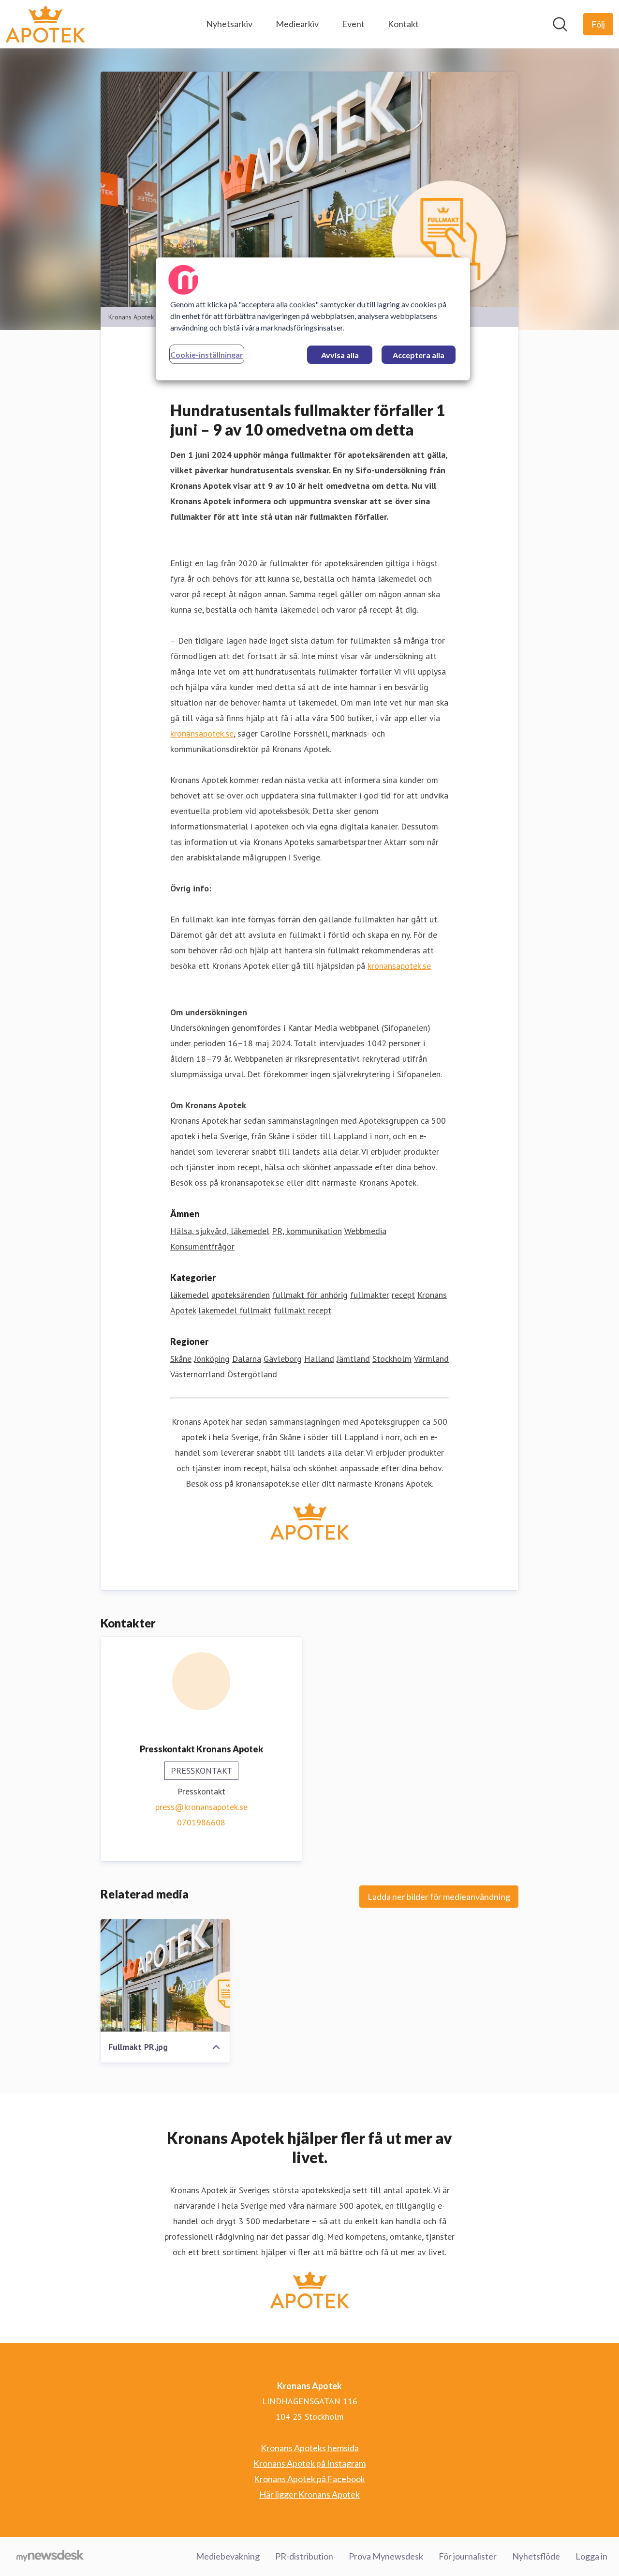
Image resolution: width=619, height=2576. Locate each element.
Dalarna (247, 1359)
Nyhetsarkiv (229, 24)
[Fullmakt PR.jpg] (165, 1975)
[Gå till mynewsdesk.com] (50, 2557)
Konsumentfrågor (202, 1246)
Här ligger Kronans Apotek (309, 2494)
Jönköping (212, 1359)
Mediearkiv (297, 24)
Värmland (431, 1359)
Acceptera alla (419, 355)
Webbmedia (365, 1231)
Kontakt (403, 24)
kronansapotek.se (202, 733)
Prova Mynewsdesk (386, 2556)
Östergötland (252, 1374)
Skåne (181, 1359)
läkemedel (190, 1295)
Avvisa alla (340, 355)
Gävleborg (283, 1359)
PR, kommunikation (307, 1231)
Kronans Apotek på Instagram (309, 2463)
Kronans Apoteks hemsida (310, 2448)
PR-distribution (304, 2556)
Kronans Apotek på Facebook (309, 2479)
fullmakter (370, 1295)
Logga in (591, 2556)
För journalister (468, 2556)
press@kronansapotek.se (201, 1807)
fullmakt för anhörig (310, 1295)
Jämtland (353, 1359)
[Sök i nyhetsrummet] (560, 24)
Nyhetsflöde (536, 2556)
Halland (319, 1359)
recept (403, 1295)
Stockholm (392, 1359)
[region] (313, 319)
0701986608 (201, 1822)
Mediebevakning (228, 2556)
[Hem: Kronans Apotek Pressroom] (45, 24)
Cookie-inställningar (207, 354)
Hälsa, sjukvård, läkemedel (220, 1231)
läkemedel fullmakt (235, 1310)
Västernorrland (198, 1374)
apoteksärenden (241, 1295)
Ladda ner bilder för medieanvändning (439, 1897)
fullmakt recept (302, 1310)
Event (353, 24)
